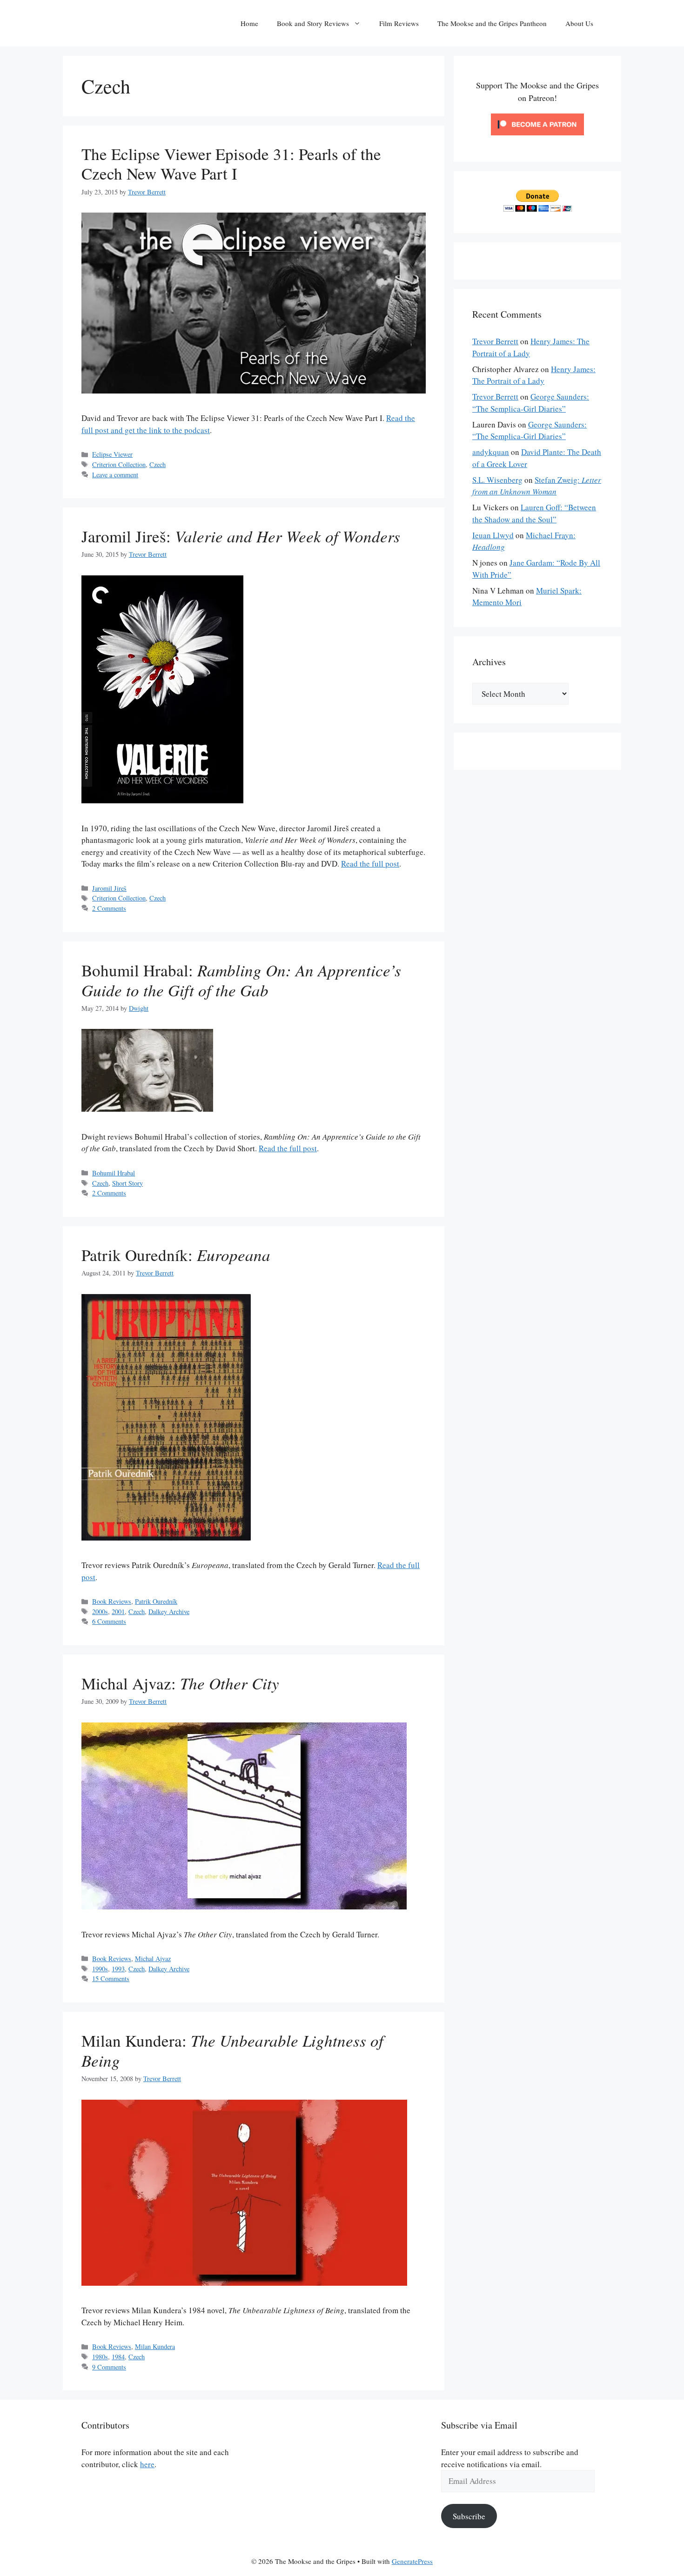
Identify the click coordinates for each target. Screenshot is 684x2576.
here (147, 2464)
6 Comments (109, 1621)
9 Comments (109, 2367)
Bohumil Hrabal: (241, 980)
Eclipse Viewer (112, 454)
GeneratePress (412, 2561)
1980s (100, 2357)
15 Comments (111, 1979)
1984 (118, 2357)
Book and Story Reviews (313, 23)
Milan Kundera (155, 2346)
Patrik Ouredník (156, 1601)
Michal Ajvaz (153, 1959)
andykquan (491, 452)
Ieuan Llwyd (493, 535)
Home (249, 23)
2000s (100, 1612)
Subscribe (469, 2516)
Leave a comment (115, 475)
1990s (100, 1969)
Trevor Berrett (495, 341)
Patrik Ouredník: (176, 1255)
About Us (579, 23)
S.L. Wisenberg (497, 480)
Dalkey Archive (169, 1612)
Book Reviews (112, 1601)
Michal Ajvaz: (180, 1683)
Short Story (127, 1183)
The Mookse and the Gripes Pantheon (492, 23)
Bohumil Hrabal (114, 1173)
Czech (158, 464)
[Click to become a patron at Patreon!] (537, 137)
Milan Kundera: (232, 2050)
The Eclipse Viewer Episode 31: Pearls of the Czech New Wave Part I (231, 164)
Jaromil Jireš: (241, 536)
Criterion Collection (119, 464)
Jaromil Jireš (109, 888)
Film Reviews (399, 23)
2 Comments (109, 908)
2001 (118, 1612)
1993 (118, 1969)
